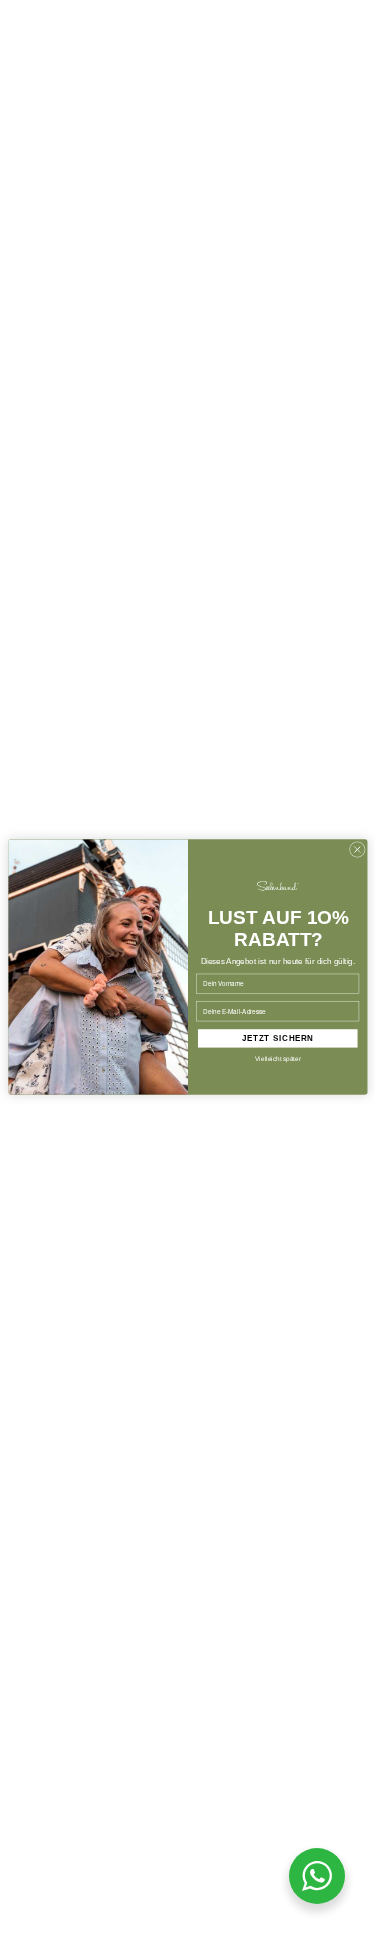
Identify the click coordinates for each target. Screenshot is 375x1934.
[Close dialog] (357, 850)
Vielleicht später (277, 1058)
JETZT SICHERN (277, 1038)
